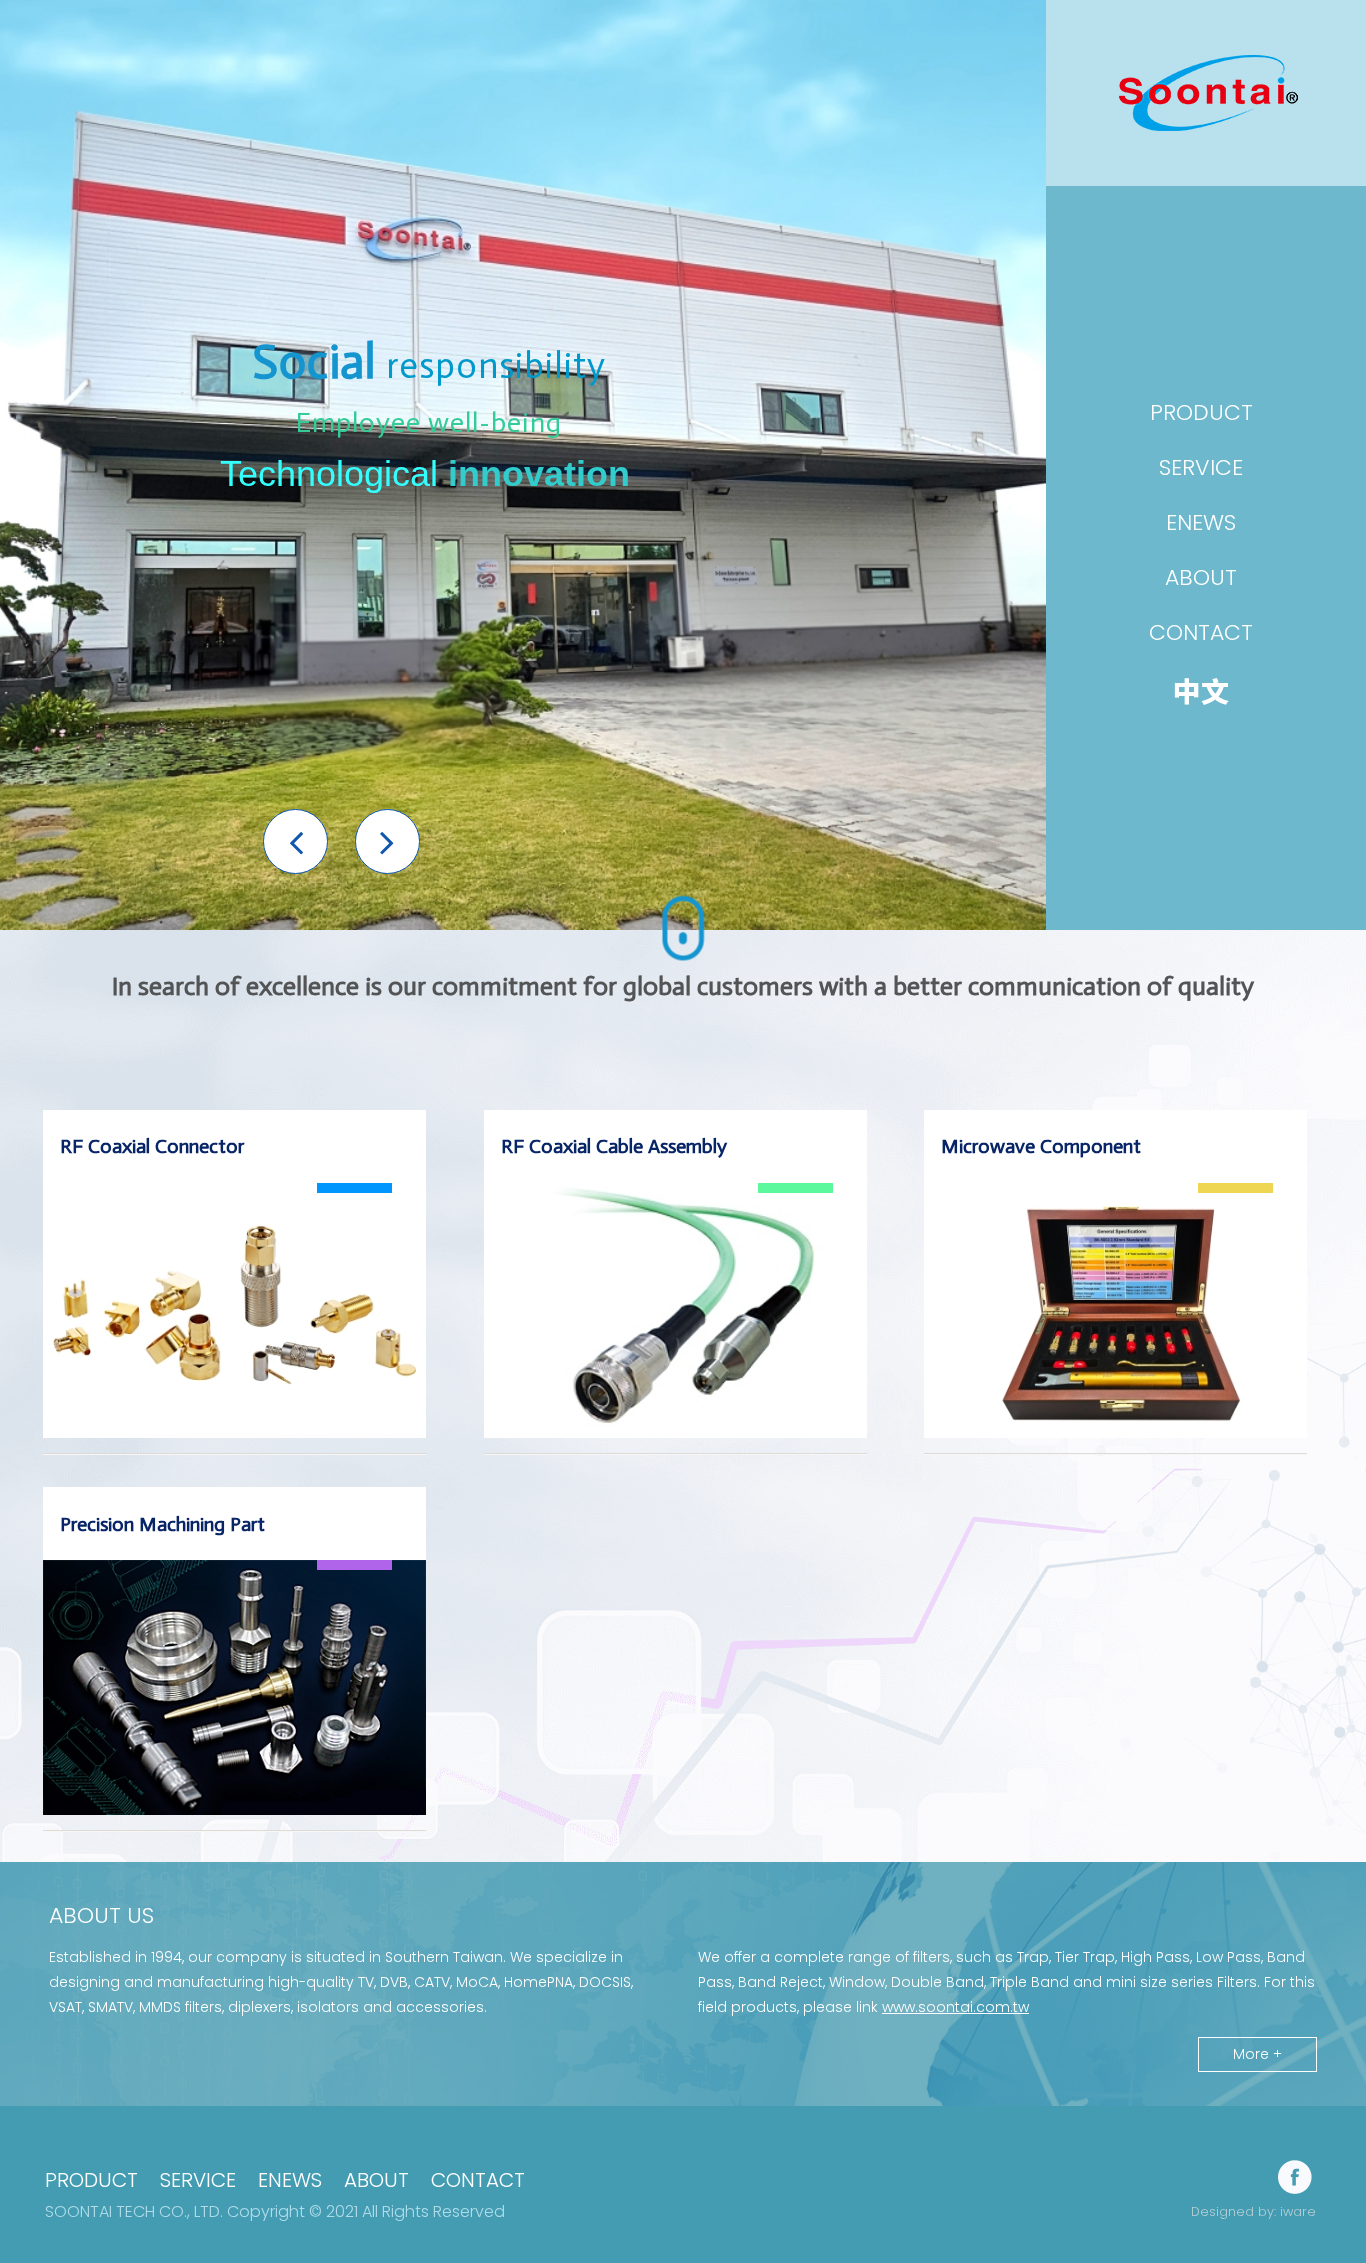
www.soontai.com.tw (955, 2007)
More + (1257, 2054)
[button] (295, 841)
